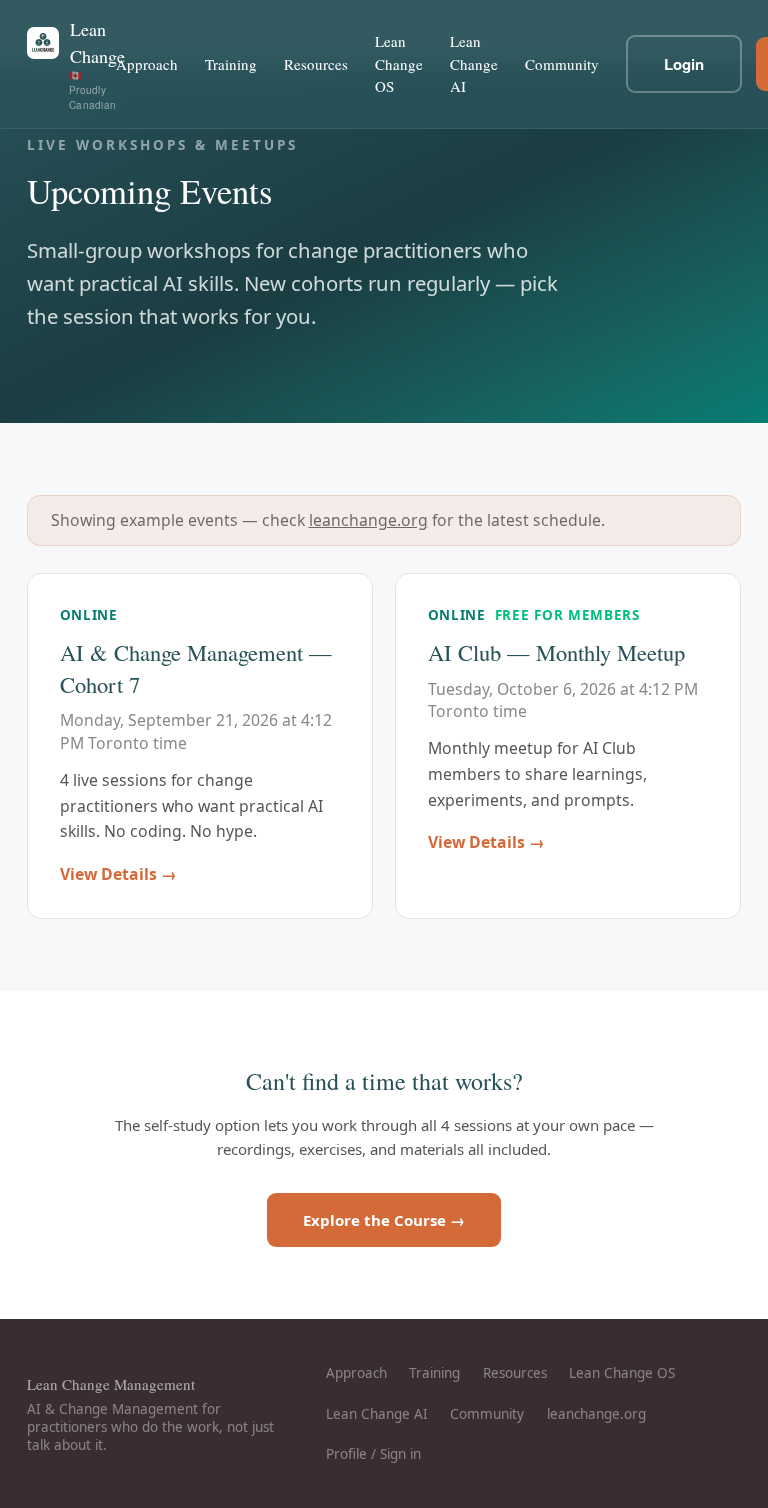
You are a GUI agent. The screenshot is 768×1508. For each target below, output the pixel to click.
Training (231, 64)
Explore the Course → (384, 1220)
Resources (316, 64)
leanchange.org (368, 520)
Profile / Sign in (373, 1454)
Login (684, 64)
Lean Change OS (399, 63)
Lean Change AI (474, 63)
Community (562, 64)
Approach (147, 64)
